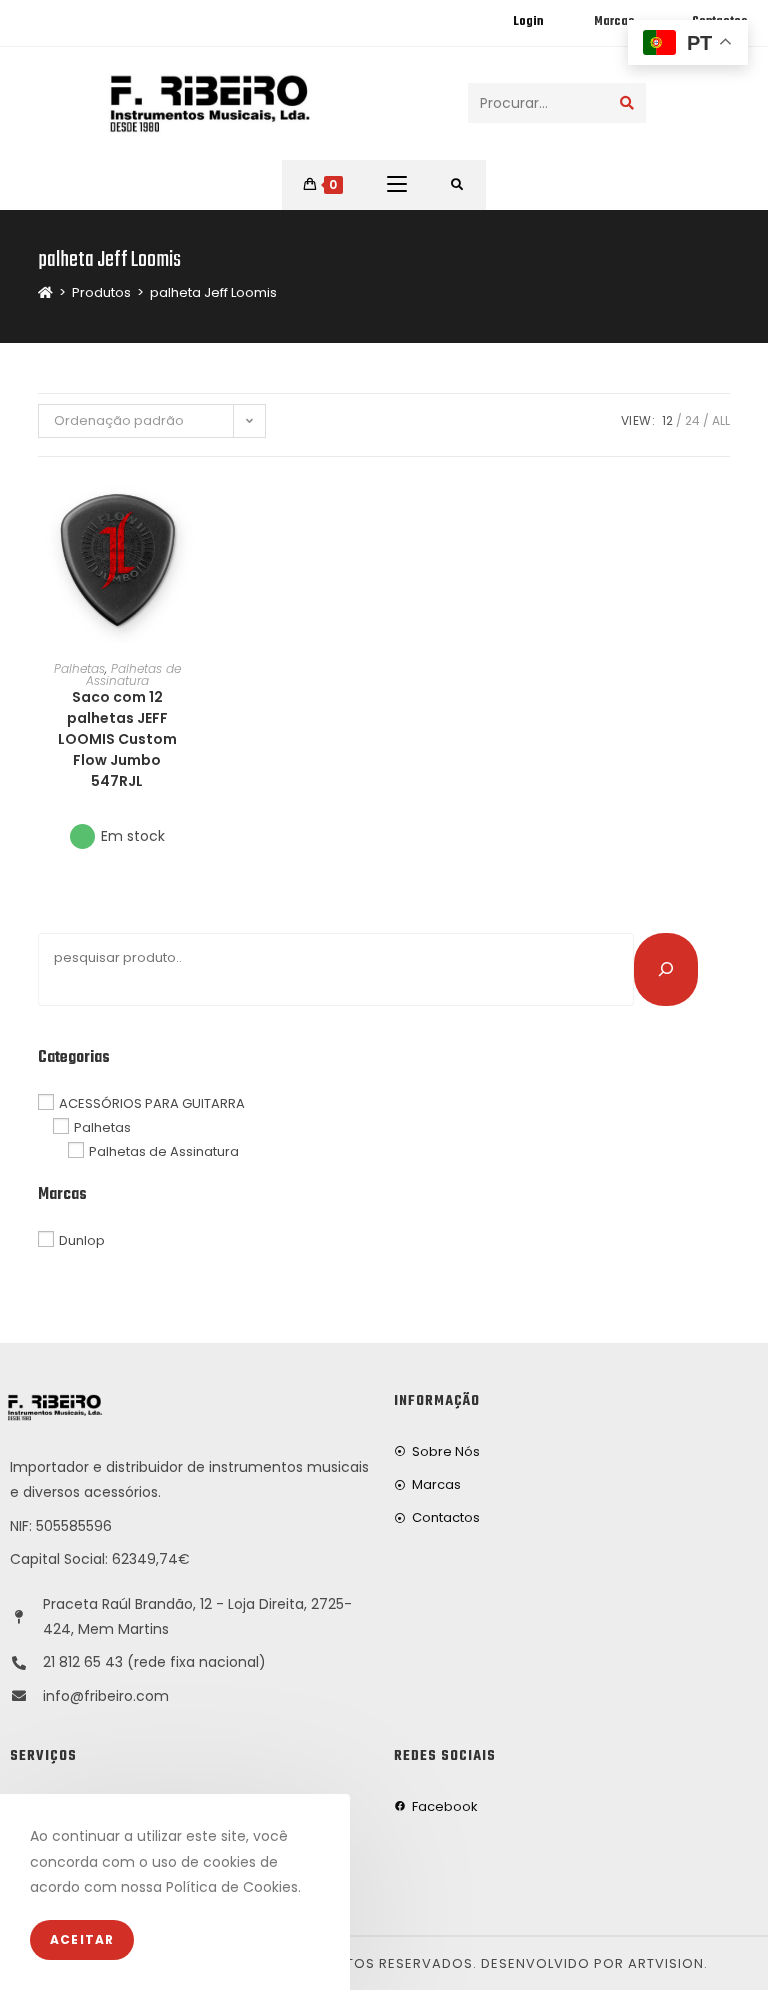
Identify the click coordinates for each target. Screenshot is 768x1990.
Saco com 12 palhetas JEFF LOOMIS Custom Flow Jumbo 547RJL (117, 739)
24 (692, 420)
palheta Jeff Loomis (213, 292)
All (721, 420)
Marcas (614, 22)
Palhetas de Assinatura (133, 674)
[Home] (45, 292)
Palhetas (79, 668)
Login (528, 22)
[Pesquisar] (666, 969)
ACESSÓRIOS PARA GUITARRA (152, 1103)
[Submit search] (627, 103)
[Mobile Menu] (397, 185)
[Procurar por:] (457, 185)
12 (667, 420)
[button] (190, 564)
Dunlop (82, 1240)
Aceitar (82, 1939)
